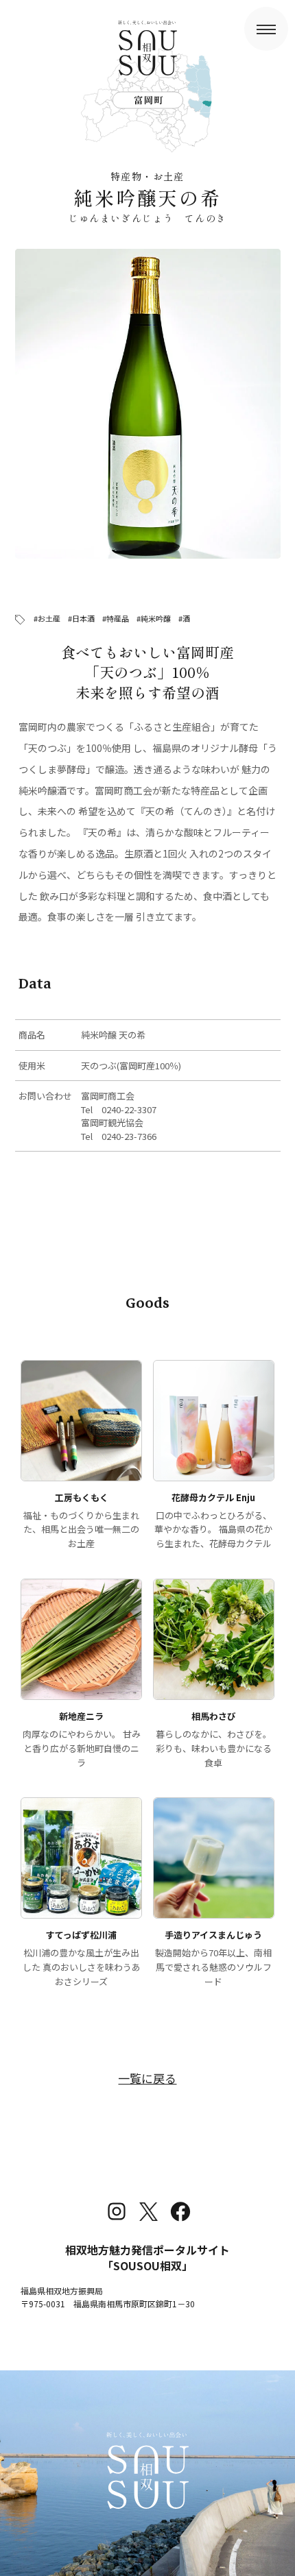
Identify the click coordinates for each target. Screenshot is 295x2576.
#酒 (184, 618)
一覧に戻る (147, 2078)
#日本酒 (81, 618)
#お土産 (47, 618)
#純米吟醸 (154, 618)
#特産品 (116, 618)
